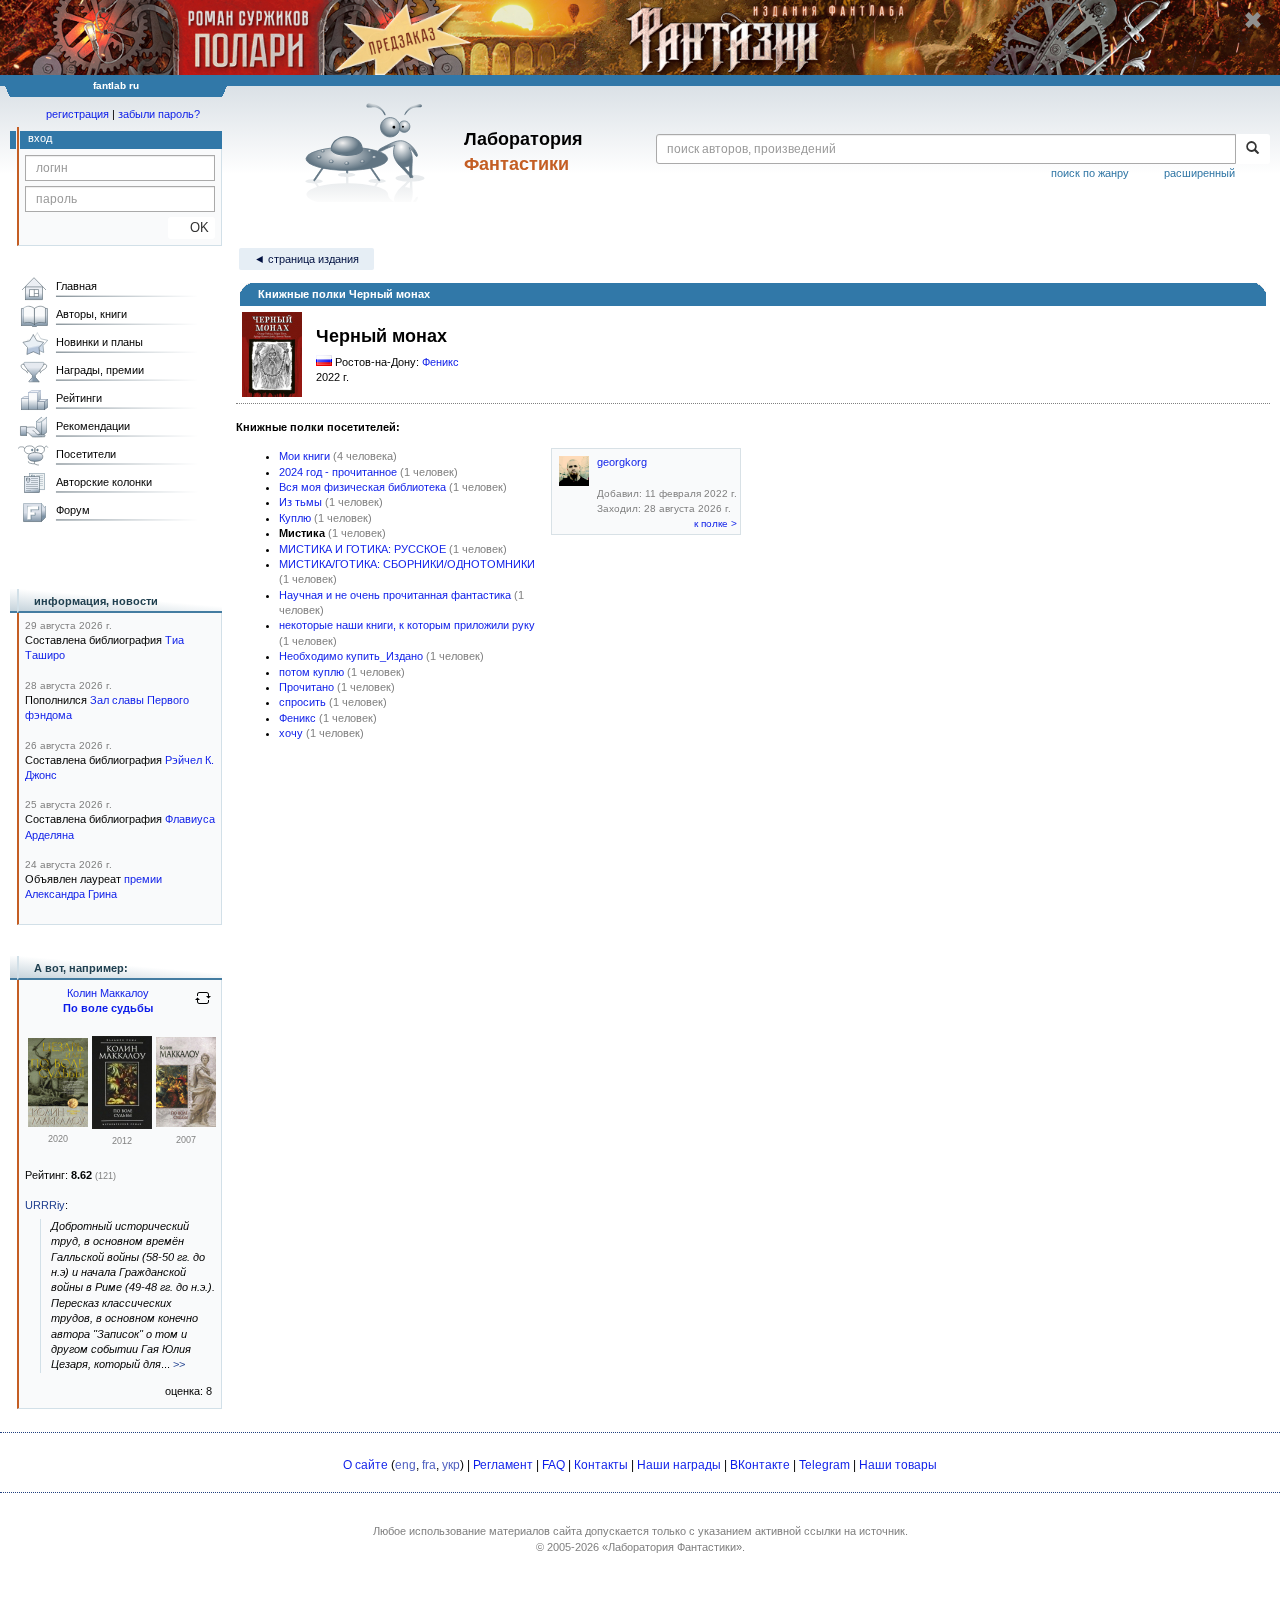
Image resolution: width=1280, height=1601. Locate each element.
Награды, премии (100, 370)
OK (191, 227)
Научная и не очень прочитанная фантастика (395, 595)
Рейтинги (79, 398)
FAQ (553, 1465)
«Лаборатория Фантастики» (672, 1547)
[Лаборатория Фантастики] (368, 152)
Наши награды (679, 1465)
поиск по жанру (1090, 173)
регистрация (77, 114)
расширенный (1199, 173)
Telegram (824, 1465)
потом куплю (311, 672)
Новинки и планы (99, 342)
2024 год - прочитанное (338, 472)
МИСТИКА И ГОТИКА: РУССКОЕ (362, 549)
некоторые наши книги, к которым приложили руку (407, 625)
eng (405, 1465)
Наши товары (898, 1465)
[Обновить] (203, 1006)
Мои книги (304, 456)
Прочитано (306, 687)
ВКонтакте (760, 1465)
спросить (302, 702)
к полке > (715, 523)
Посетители (86, 454)
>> (179, 1364)
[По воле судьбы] (122, 1125)
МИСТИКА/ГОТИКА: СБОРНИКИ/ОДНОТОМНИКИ (407, 564)
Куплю (295, 518)
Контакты (601, 1465)
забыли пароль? (159, 114)
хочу (291, 733)
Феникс (440, 362)
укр (451, 1465)
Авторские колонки (104, 482)
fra (429, 1465)
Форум (73, 510)
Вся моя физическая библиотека (362, 487)
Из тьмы (300, 502)
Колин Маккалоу (108, 993)
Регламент (503, 1465)
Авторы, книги (91, 314)
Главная (76, 286)
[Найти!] (1252, 149)
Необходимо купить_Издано (351, 656)
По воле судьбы (108, 1008)
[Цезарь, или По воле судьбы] (58, 1123)
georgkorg (622, 462)
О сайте (365, 1465)
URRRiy (45, 1205)
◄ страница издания (306, 259)
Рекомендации (93, 426)
